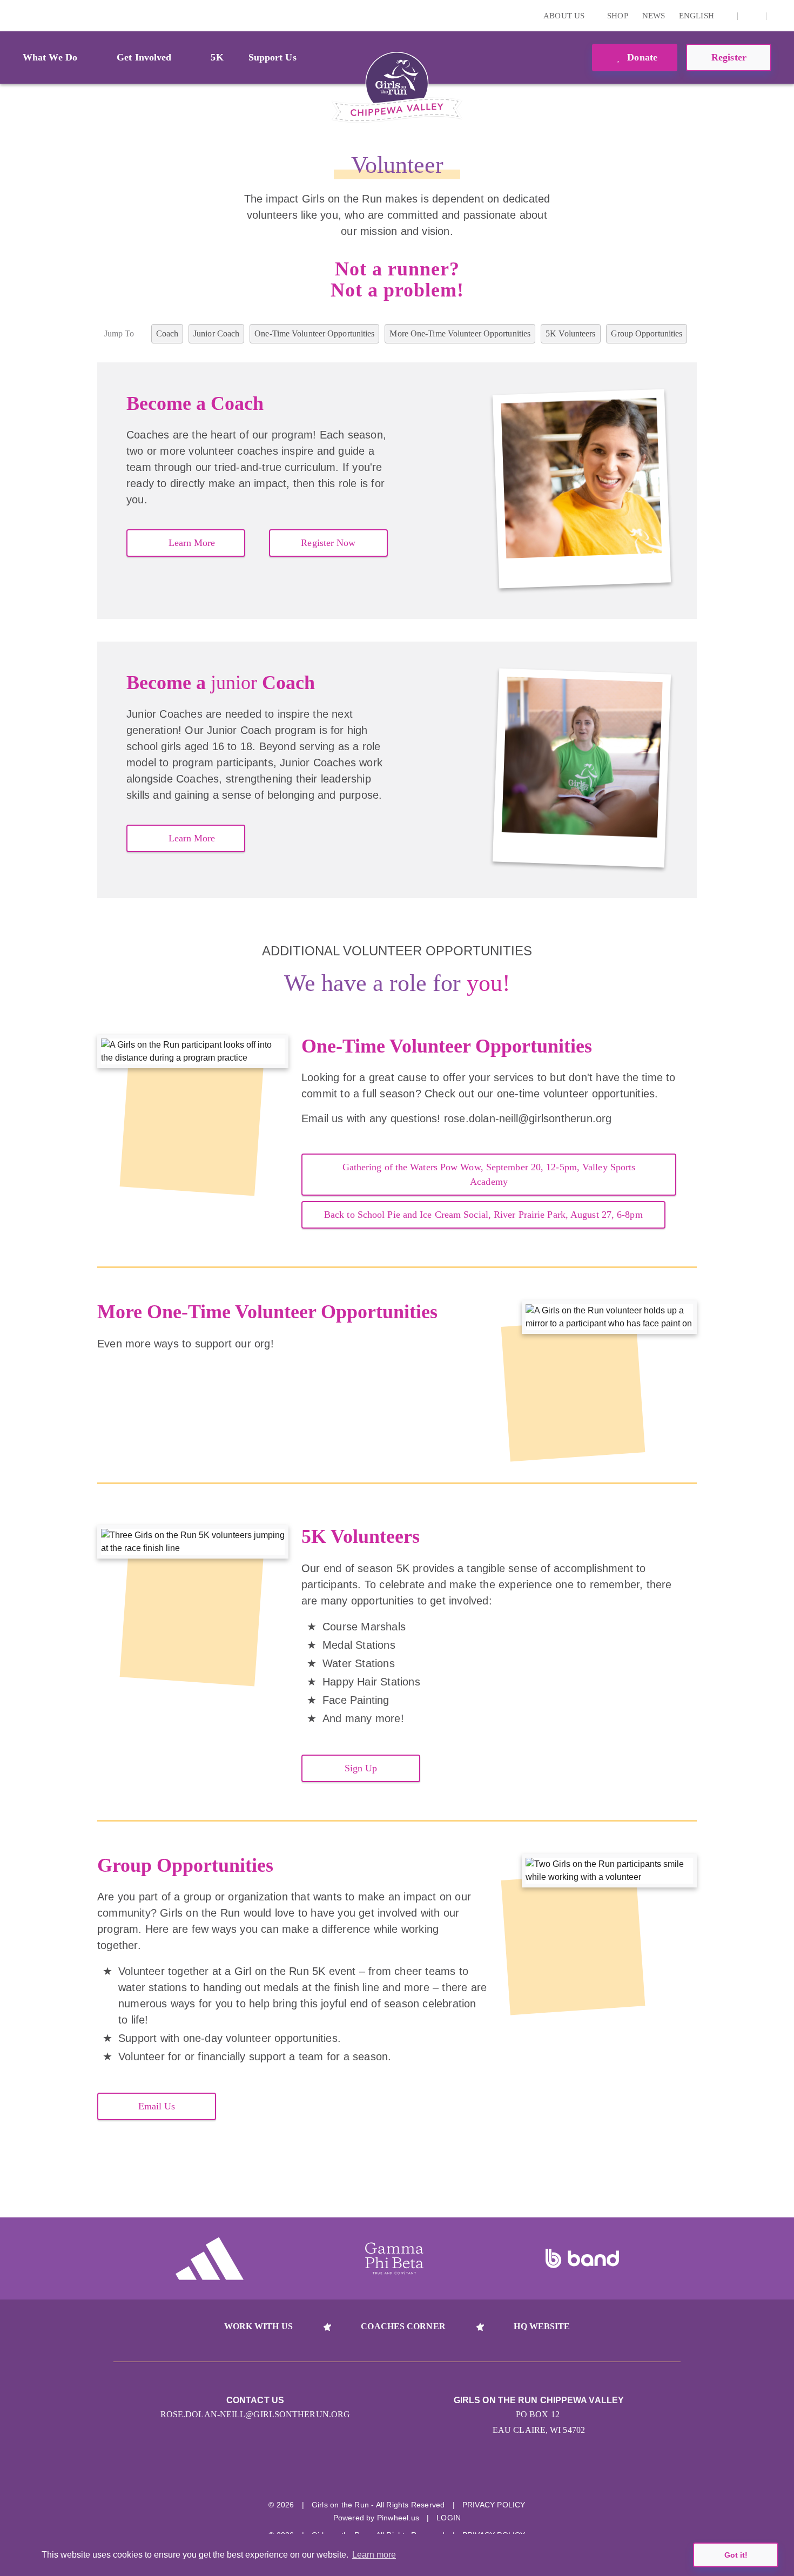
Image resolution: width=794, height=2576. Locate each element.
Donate (641, 57)
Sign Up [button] (361, 1768)
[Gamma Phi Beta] (394, 2258)
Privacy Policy (494, 2505)
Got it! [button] (736, 2555)
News (654, 16)
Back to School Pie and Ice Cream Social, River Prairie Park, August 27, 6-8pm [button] (483, 1215)
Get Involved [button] (144, 57)
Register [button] (729, 57)
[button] (780, 16)
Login (10, 15)
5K (217, 57)
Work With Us (258, 2326)
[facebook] (752, 16)
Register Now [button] (328, 543)
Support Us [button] (272, 57)
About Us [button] (565, 16)
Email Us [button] (157, 2106)
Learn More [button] (192, 543)
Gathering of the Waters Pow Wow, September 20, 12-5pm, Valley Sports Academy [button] (489, 1174)
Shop (617, 16)
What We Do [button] (50, 57)
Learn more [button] (374, 2555)
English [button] (698, 16)
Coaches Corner (403, 2326)
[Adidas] (210, 2258)
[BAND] (582, 2258)
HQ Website (542, 2326)
